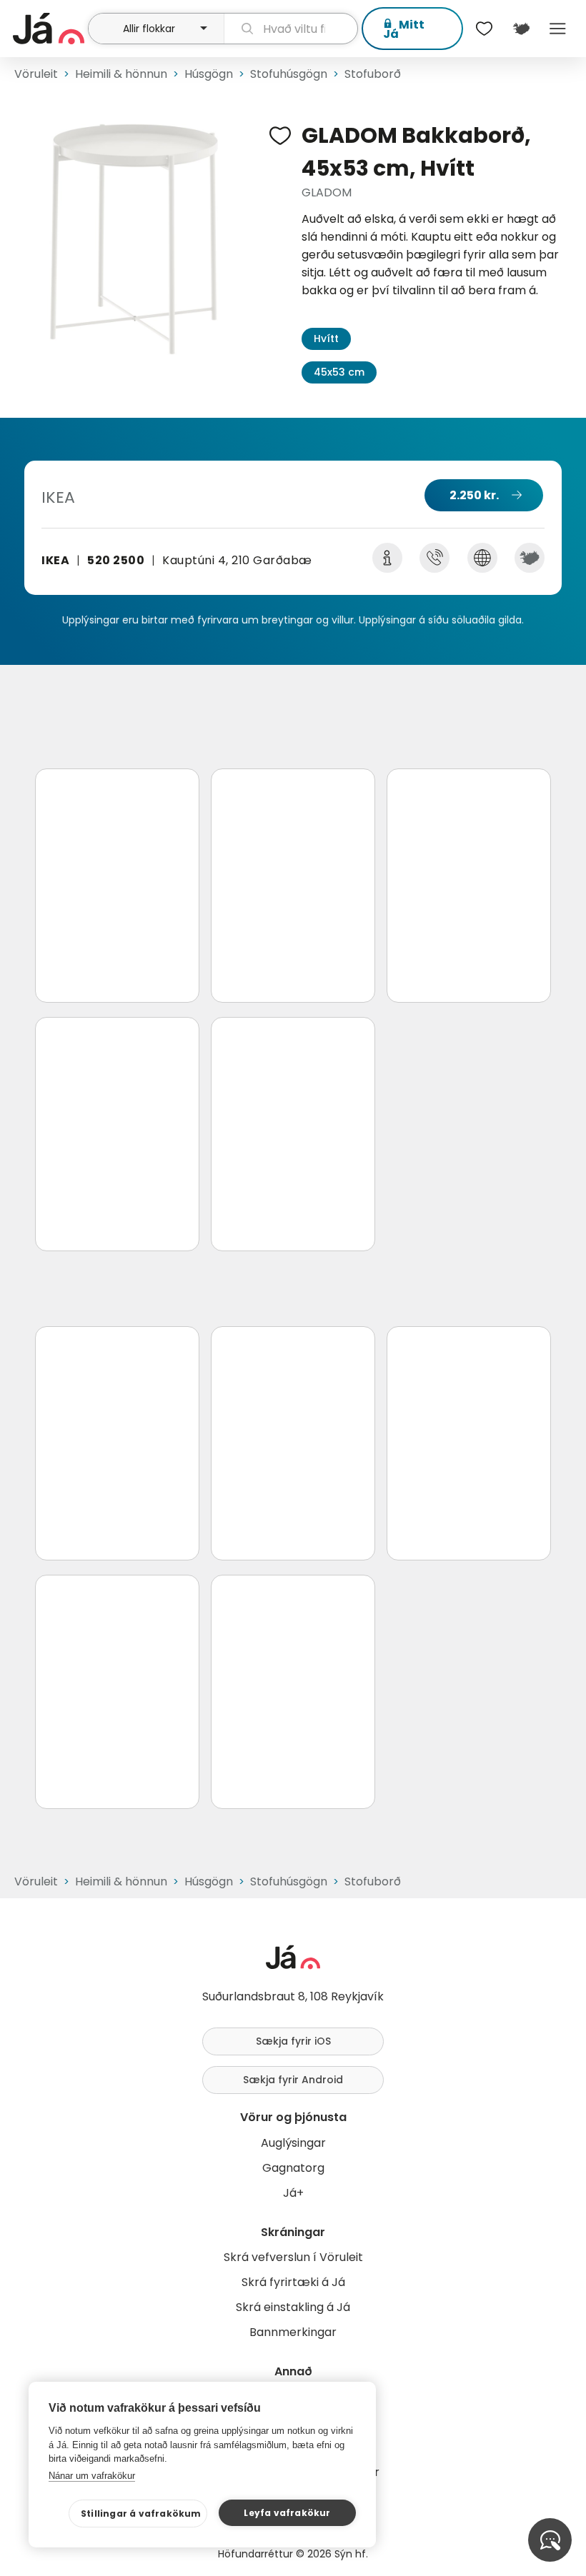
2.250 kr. (474, 495)
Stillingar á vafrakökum (141, 2514)
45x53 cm (339, 372)
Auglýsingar (293, 2143)
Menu (558, 29)
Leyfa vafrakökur (287, 2513)
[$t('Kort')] (521, 29)
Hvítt (326, 339)
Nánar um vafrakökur (92, 2476)
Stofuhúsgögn (289, 74)
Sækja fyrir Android (293, 2080)
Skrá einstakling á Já (293, 2307)
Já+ (293, 2193)
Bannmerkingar (293, 2332)
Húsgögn (209, 74)
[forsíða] (49, 29)
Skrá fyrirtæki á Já (293, 2282)
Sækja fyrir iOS (293, 2041)
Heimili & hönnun (121, 74)
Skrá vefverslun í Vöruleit (293, 2257)
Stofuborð (373, 74)
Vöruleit (36, 74)
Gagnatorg (293, 2168)
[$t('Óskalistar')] (485, 29)
